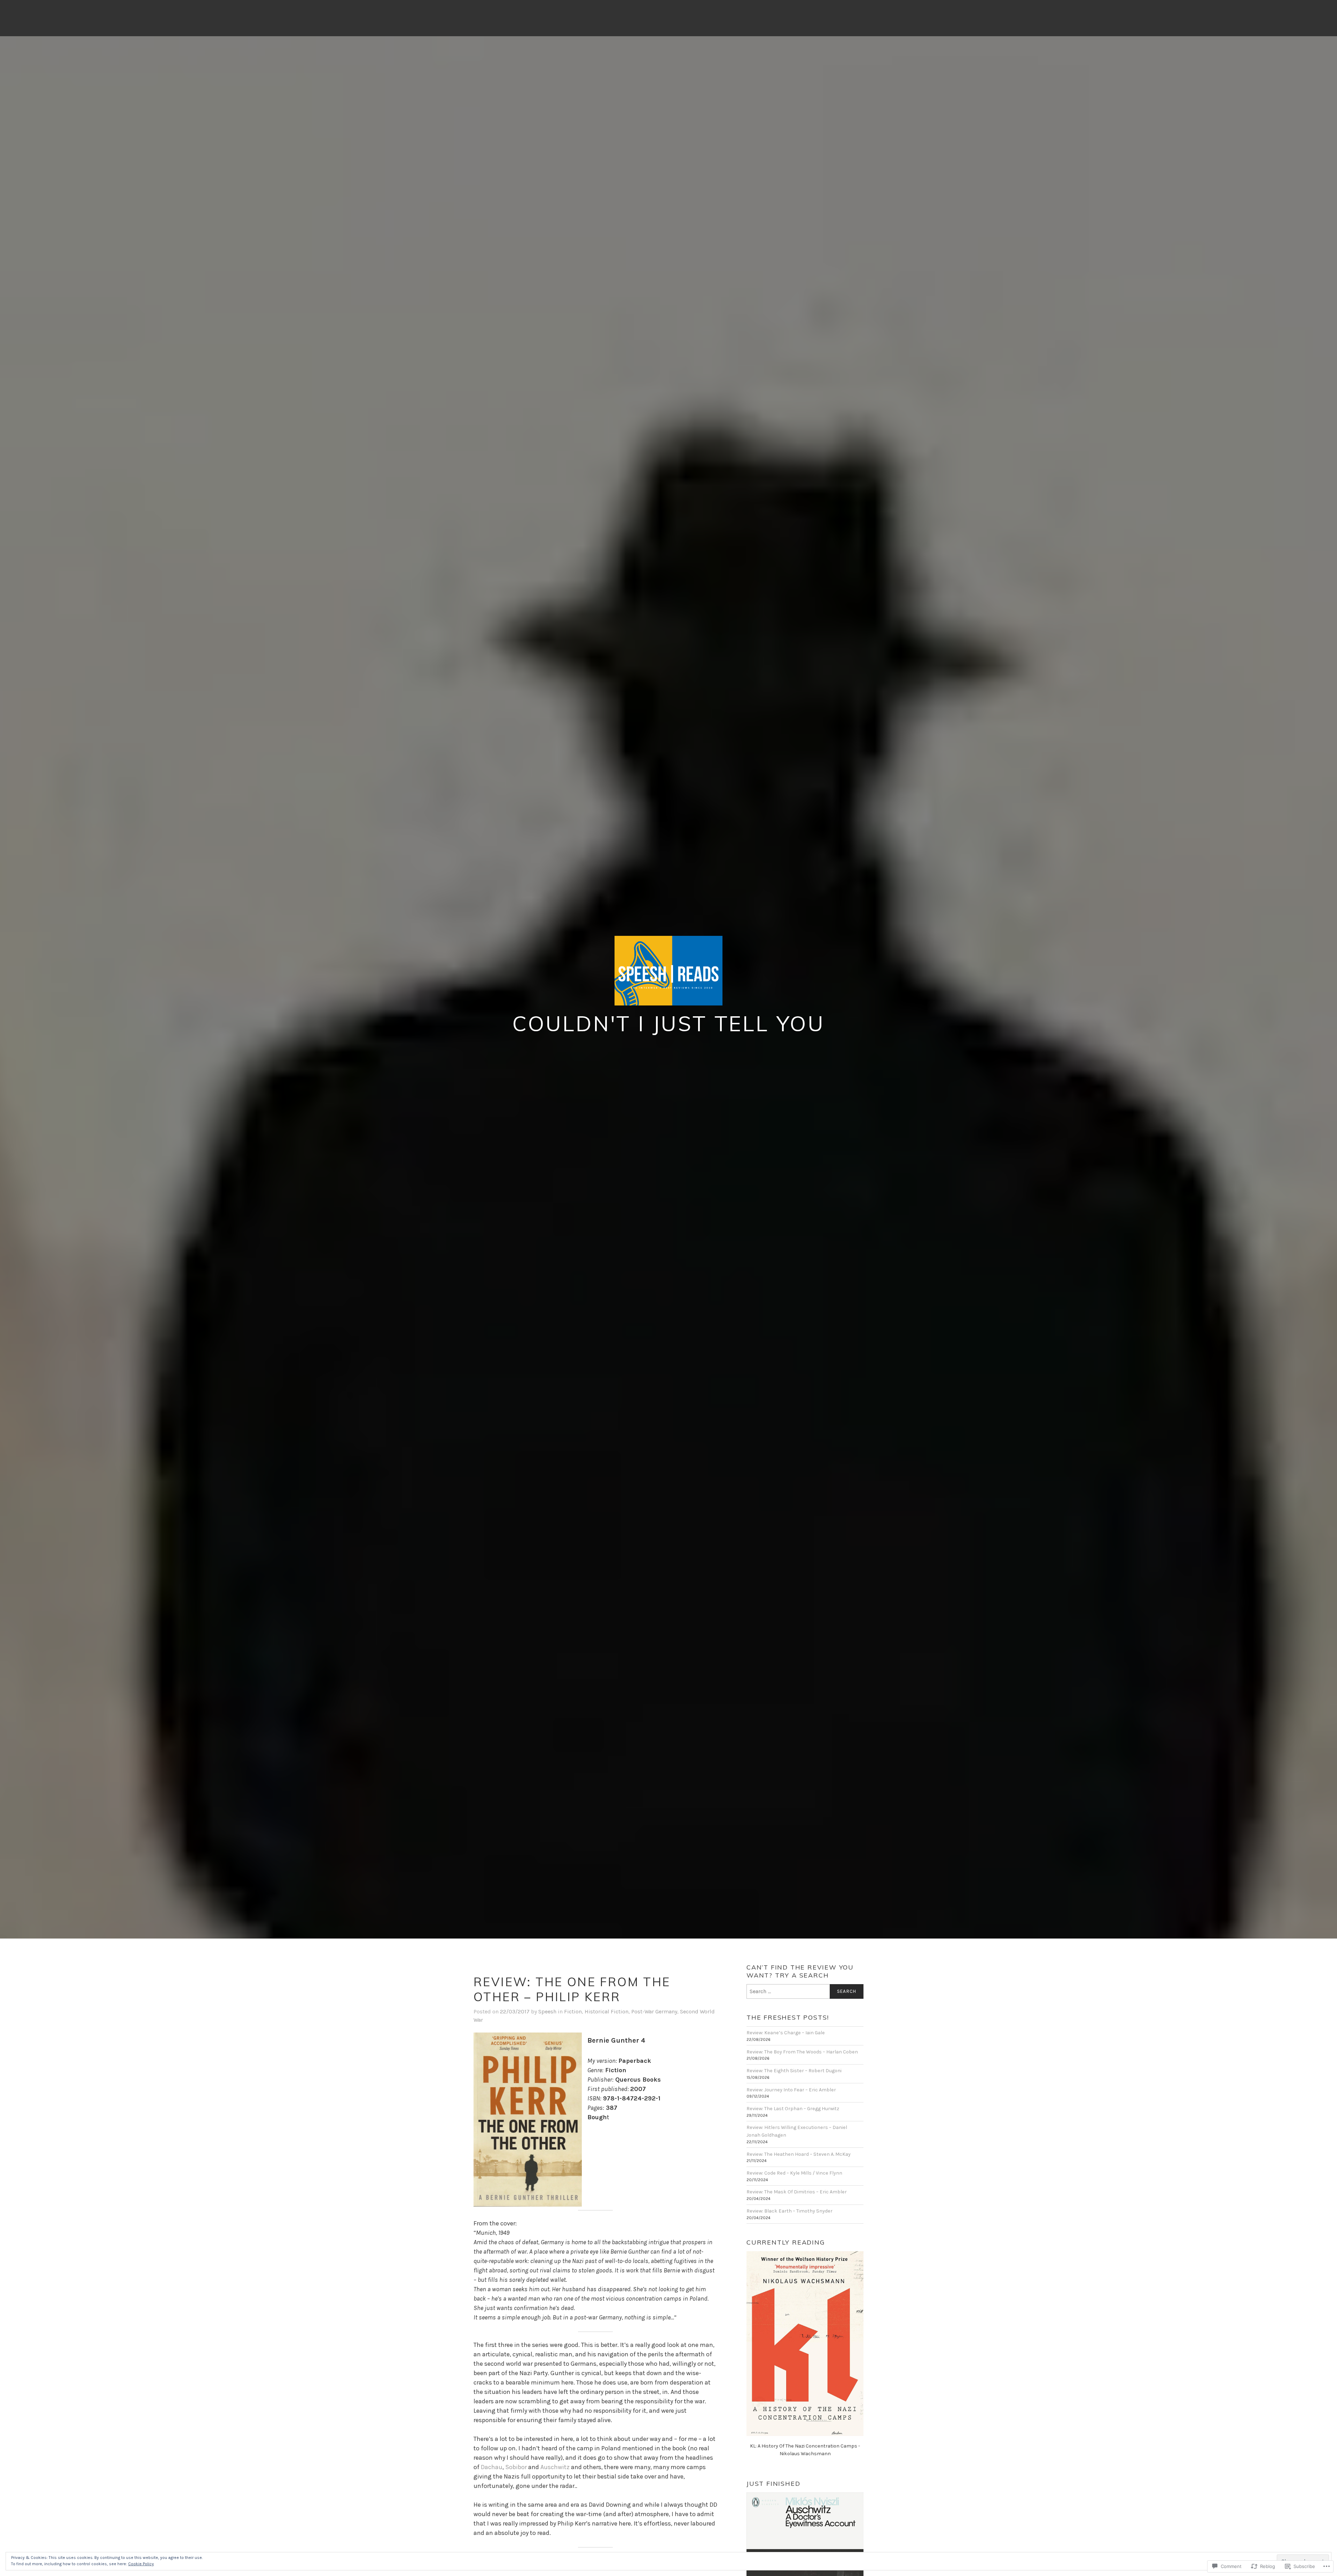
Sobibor (516, 2467)
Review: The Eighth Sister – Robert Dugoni (794, 2071)
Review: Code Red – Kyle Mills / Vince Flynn (794, 2173)
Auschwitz (555, 2467)
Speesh (547, 2011)
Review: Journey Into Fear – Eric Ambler (791, 2090)
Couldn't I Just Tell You (668, 1023)
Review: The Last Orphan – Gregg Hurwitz (793, 2109)
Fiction (573, 2011)
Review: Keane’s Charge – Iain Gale (786, 2033)
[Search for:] (805, 1991)
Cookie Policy (141, 2564)
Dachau (492, 2467)
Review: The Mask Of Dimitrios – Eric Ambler (797, 2192)
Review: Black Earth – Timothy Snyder (789, 2211)
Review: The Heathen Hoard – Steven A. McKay (799, 2154)
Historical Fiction (607, 2011)
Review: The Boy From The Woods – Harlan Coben (802, 2052)
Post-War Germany (654, 2011)
